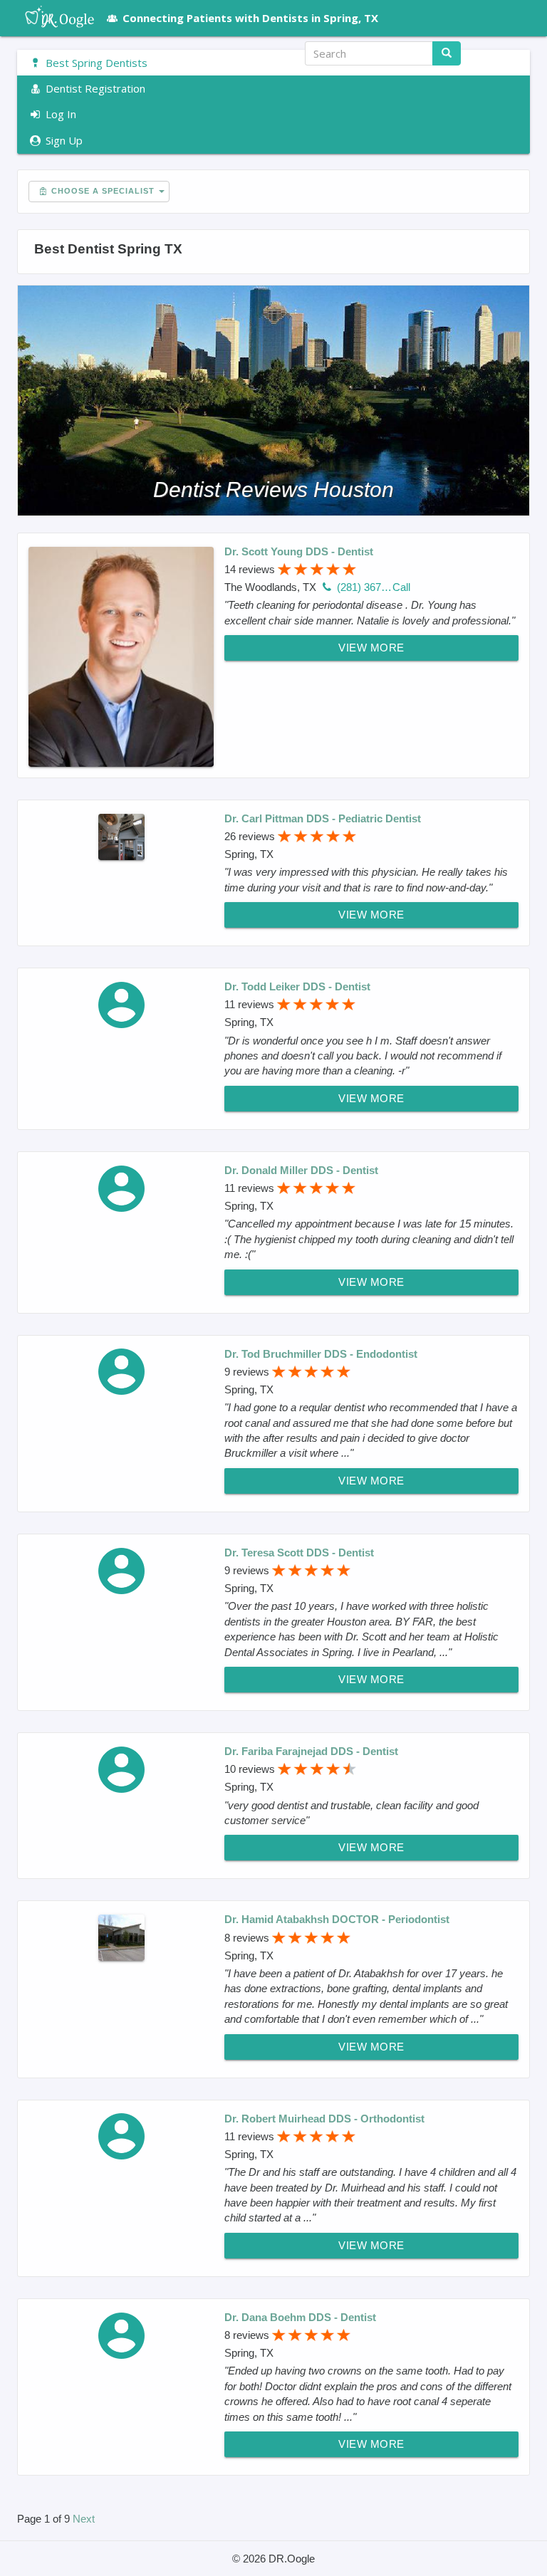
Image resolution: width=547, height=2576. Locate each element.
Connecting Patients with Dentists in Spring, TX (250, 18)
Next (84, 2519)
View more (371, 648)
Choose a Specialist (101, 191)
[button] (504, 53)
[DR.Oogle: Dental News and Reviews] (52, 18)
